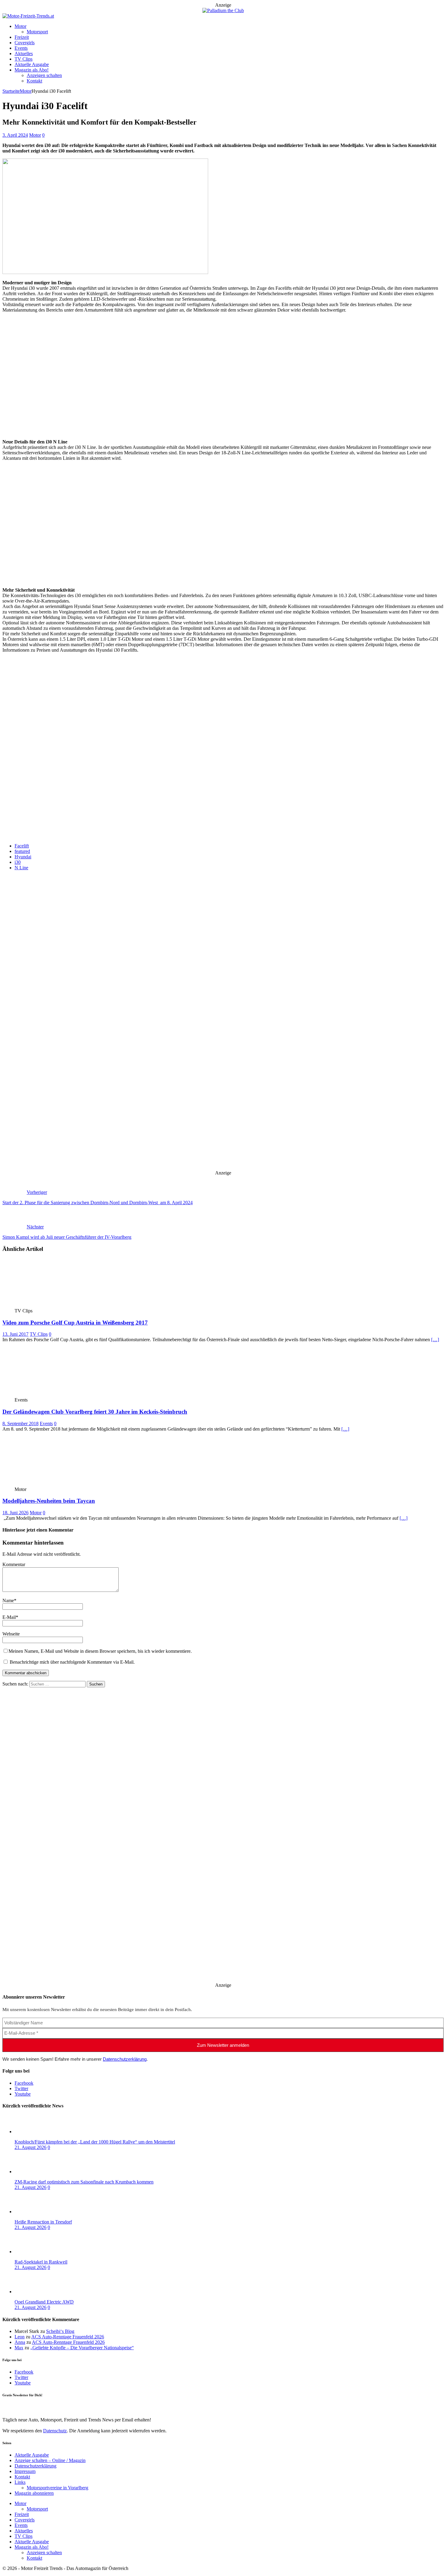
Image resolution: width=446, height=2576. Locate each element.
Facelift (22, 846)
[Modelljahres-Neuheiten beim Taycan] (47, 1484)
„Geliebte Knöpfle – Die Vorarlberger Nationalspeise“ (82, 2348)
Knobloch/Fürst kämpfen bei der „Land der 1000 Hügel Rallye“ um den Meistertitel (95, 2142)
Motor (20, 26)
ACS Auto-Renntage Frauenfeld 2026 (68, 2337)
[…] (435, 1340)
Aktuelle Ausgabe (32, 64)
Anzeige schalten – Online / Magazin (50, 2460)
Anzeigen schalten (44, 75)
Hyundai (23, 857)
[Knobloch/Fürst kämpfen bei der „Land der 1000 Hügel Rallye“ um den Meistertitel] (39, 2132)
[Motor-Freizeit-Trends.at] (28, 16)
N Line (21, 868)
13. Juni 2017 (15, 1334)
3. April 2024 (15, 135)
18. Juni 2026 (15, 1513)
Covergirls (25, 43)
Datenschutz (55, 808)
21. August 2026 (30, 2147)
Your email (13, 829)
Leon (20, 2337)
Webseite (11, 1634)
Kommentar (14, 1564)
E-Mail (9, 1617)
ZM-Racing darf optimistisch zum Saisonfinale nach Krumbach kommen (84, 2182)
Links (20, 2482)
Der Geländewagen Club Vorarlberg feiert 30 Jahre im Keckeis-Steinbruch (95, 1412)
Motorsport (37, 32)
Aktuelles (24, 53)
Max (19, 2348)
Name (8, 1600)
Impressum (25, 2471)
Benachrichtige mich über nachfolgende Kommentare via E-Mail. (72, 1662)
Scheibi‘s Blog (60, 2331)
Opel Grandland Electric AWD (44, 2302)
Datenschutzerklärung (125, 2059)
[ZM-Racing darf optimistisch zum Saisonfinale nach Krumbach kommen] (39, 2172)
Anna (20, 2342)
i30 (18, 862)
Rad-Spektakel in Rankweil (41, 2262)
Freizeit (22, 37)
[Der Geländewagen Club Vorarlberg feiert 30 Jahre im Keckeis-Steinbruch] (47, 1394)
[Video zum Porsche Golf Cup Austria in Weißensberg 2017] (47, 1305)
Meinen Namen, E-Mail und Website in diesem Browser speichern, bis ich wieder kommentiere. (100, 1651)
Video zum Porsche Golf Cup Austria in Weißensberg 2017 (75, 1323)
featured (22, 851)
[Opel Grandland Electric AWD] (39, 2292)
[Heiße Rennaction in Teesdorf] (39, 2212)
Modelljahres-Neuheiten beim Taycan (49, 1501)
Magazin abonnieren (34, 2493)
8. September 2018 (20, 1423)
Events (21, 48)
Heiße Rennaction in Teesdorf (43, 2222)
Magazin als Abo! (32, 70)
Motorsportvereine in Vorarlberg (57, 2488)
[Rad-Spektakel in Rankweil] (39, 2252)
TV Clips (24, 59)
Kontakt (34, 81)
